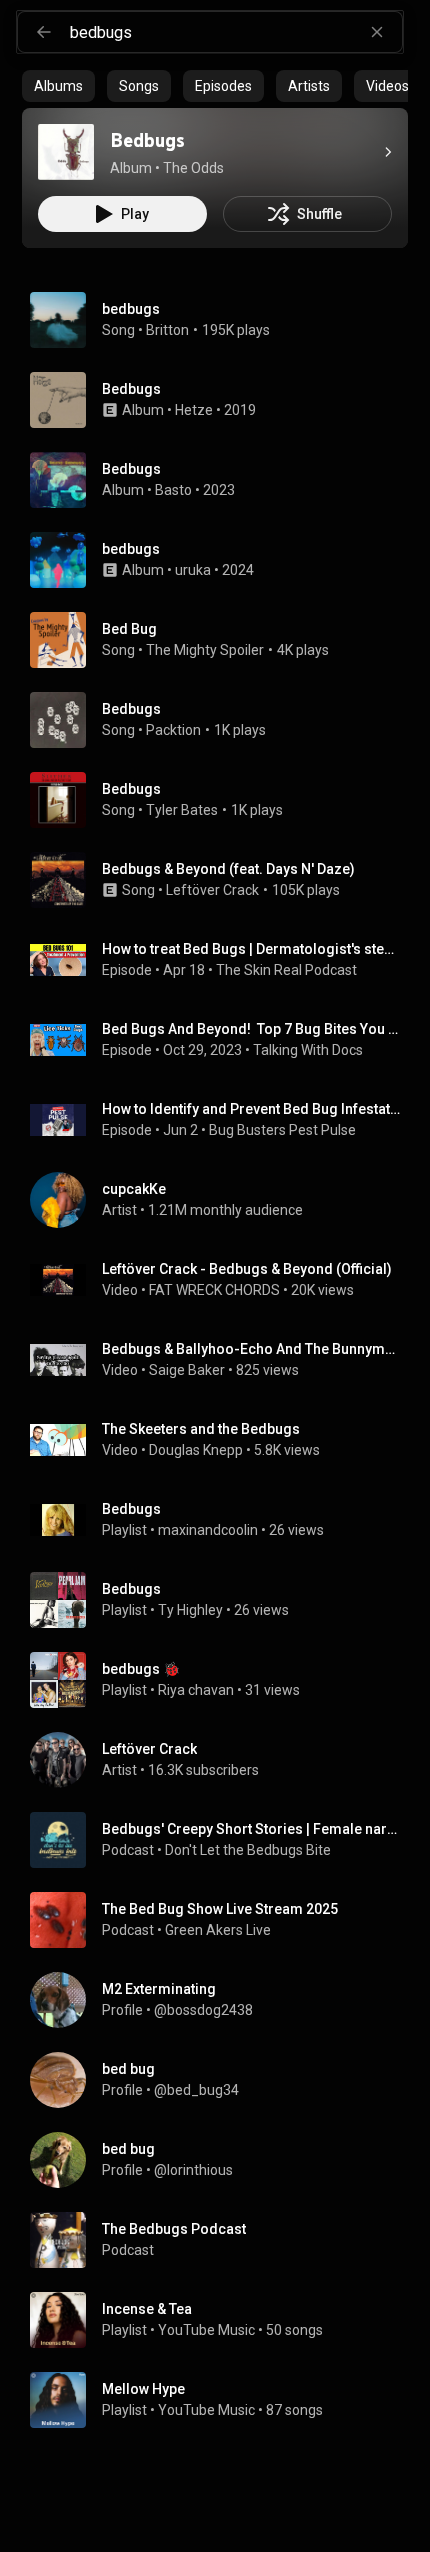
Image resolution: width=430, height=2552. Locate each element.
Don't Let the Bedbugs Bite (248, 1850)
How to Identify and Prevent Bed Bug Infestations (251, 1109)
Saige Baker (187, 1370)
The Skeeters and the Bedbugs (201, 1429)
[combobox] (236, 32)
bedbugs (131, 309)
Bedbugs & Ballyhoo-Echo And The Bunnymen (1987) (251, 1349)
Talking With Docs (308, 1050)
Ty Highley (190, 1610)
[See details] (388, 152)
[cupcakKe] (223, 1200)
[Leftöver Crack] (223, 1760)
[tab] (58, 86)
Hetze (194, 410)
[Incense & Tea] (223, 2320)
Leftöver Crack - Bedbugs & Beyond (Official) (247, 1269)
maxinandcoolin (208, 1530)
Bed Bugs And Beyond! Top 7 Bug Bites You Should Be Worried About (251, 1029)
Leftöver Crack (212, 890)
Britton (167, 330)
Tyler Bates (182, 810)
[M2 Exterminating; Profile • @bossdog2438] (223, 2000)
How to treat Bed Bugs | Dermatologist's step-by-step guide (251, 949)
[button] (66, 152)
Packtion (173, 730)
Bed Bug (129, 629)
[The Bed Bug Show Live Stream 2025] (223, 1920)
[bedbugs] (223, 560)
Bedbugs (131, 709)
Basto (173, 490)
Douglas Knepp (196, 1450)
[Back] (44, 32)
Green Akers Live (218, 1930)
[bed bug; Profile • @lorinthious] (223, 2160)
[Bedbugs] (66, 152)
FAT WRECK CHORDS (214, 1290)
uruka (193, 570)
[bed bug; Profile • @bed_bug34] (223, 2080)
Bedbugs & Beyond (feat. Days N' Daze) (228, 869)
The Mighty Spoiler (205, 650)
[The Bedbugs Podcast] (223, 2240)
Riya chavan (196, 1690)
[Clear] (377, 32)
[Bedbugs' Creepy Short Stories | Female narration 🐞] (223, 1840)
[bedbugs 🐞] (223, 1680)
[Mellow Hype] (223, 2400)
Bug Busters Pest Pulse (282, 1130)
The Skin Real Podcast (286, 970)
